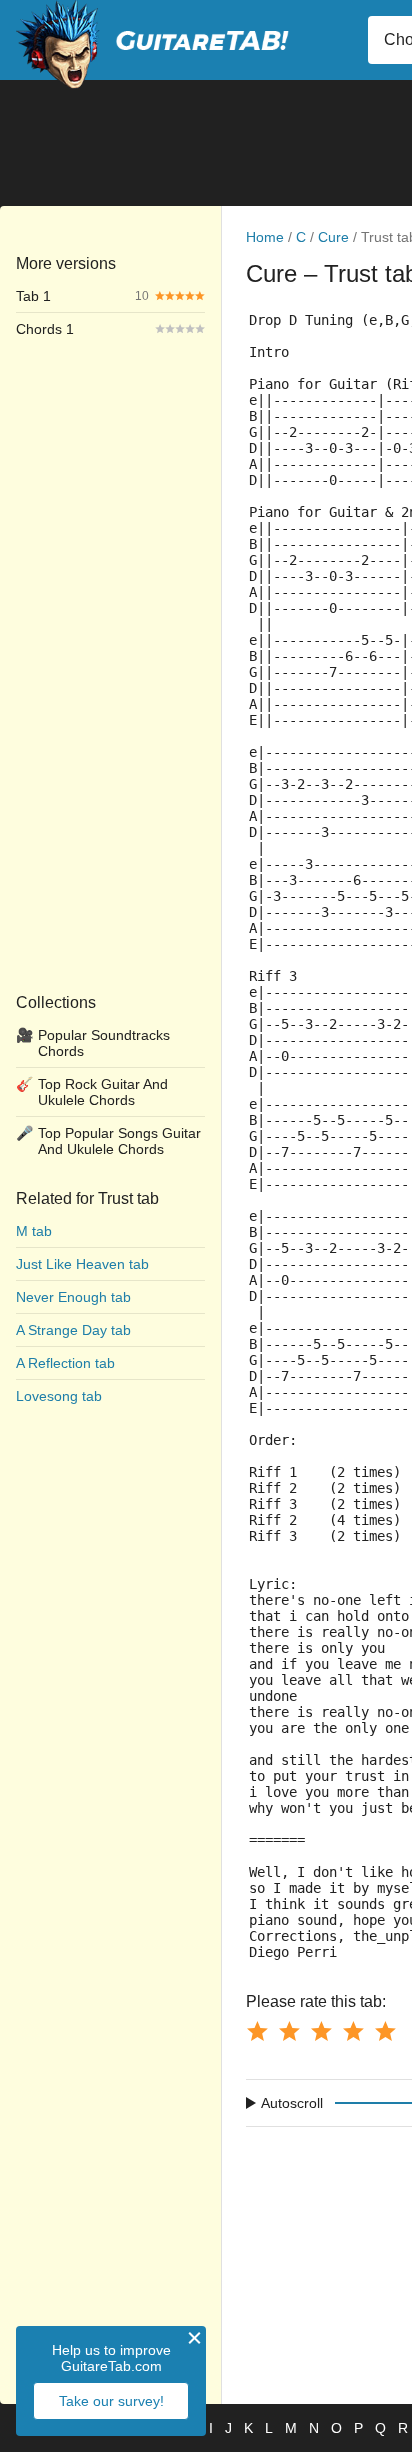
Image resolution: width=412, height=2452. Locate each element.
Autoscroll (292, 2103)
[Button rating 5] (385, 2031)
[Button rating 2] (289, 2031)
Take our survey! (111, 2401)
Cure (333, 237)
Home (265, 237)
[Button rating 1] (257, 2031)
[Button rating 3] (321, 2031)
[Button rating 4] (353, 2031)
